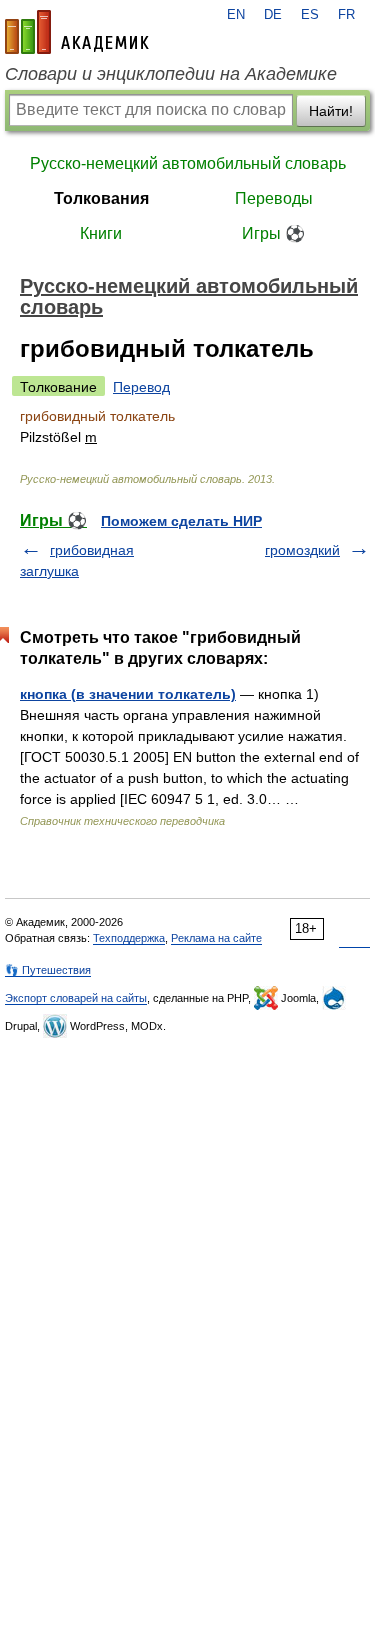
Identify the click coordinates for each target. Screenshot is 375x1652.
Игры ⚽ (273, 233)
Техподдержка (129, 938)
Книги (101, 233)
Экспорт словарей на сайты (76, 998)
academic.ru (77, 32)
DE (273, 15)
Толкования (101, 198)
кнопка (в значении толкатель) (128, 694)
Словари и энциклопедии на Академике (171, 74)
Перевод (141, 387)
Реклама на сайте (216, 938)
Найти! (331, 111)
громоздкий (302, 550)
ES (310, 15)
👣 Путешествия (48, 970)
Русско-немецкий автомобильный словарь (188, 163)
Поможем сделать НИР (181, 521)
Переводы (274, 198)
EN (236, 15)
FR (346, 15)
